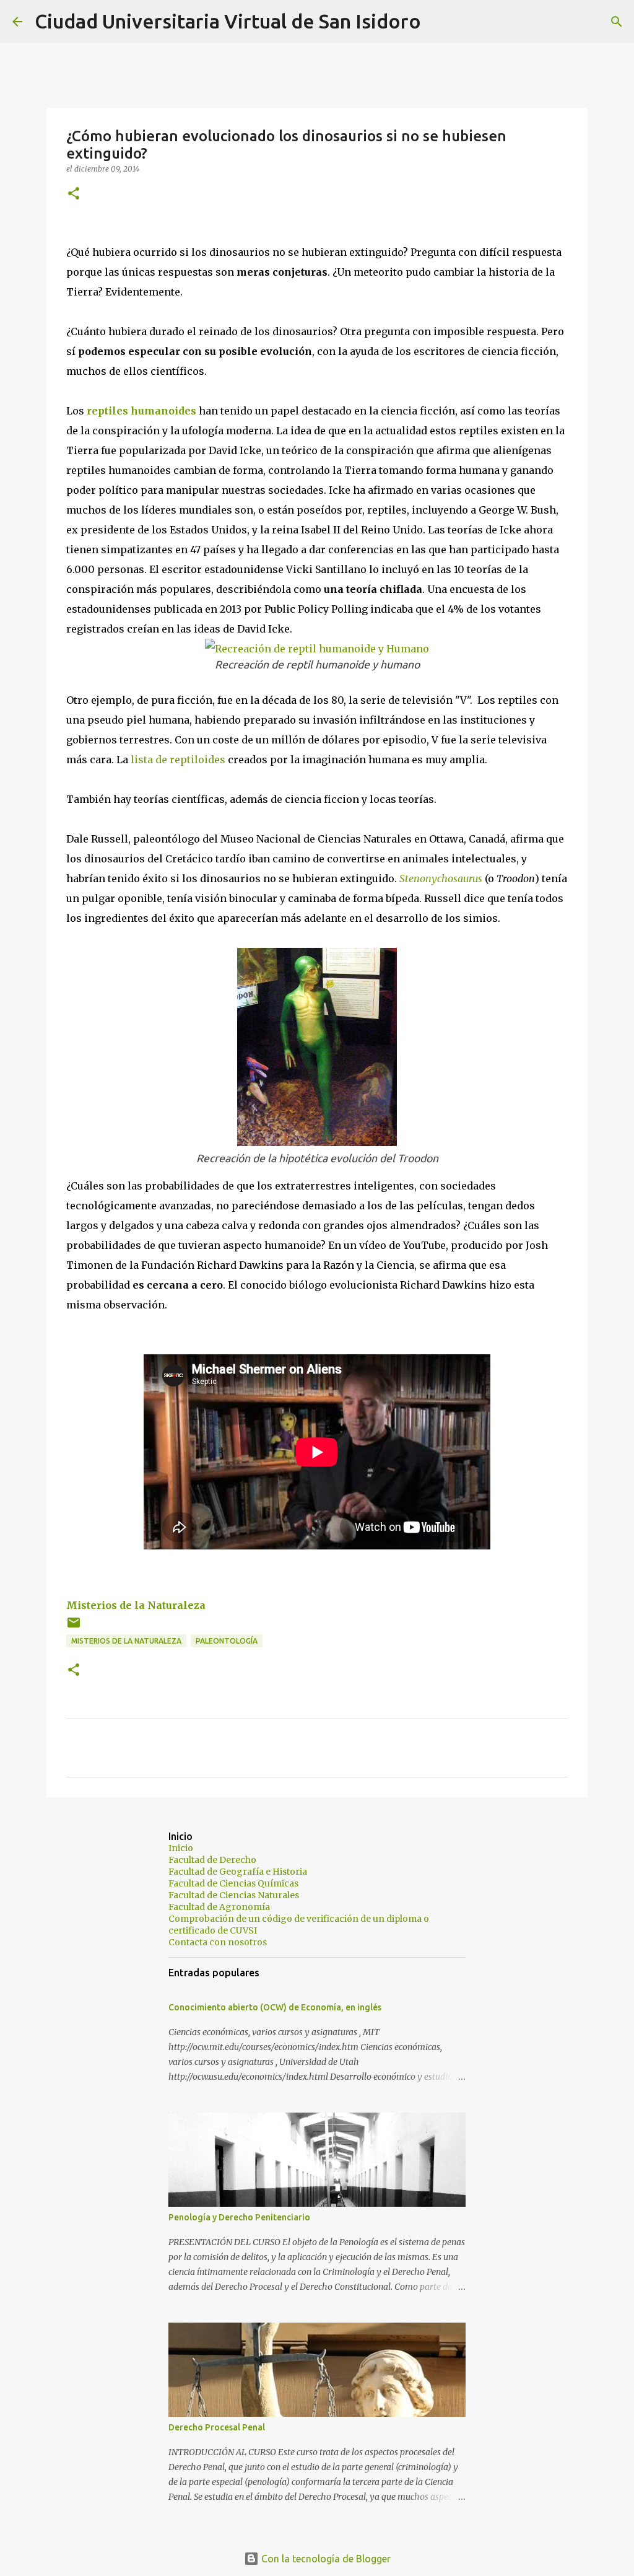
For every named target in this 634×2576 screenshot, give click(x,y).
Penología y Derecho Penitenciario (239, 2217)
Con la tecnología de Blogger (325, 2559)
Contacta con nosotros (218, 1942)
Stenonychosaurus (441, 878)
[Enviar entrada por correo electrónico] (74, 1627)
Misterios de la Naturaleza (136, 1605)
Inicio (181, 1848)
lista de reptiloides (178, 760)
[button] (74, 194)
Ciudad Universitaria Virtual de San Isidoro (228, 21)
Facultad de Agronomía (219, 1907)
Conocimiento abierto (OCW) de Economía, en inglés (275, 2007)
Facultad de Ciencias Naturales (234, 1895)
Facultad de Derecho (212, 1860)
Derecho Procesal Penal (217, 2427)
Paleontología (227, 1641)
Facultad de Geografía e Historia (238, 1872)
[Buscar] (438, 22)
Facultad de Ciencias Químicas (233, 1883)
